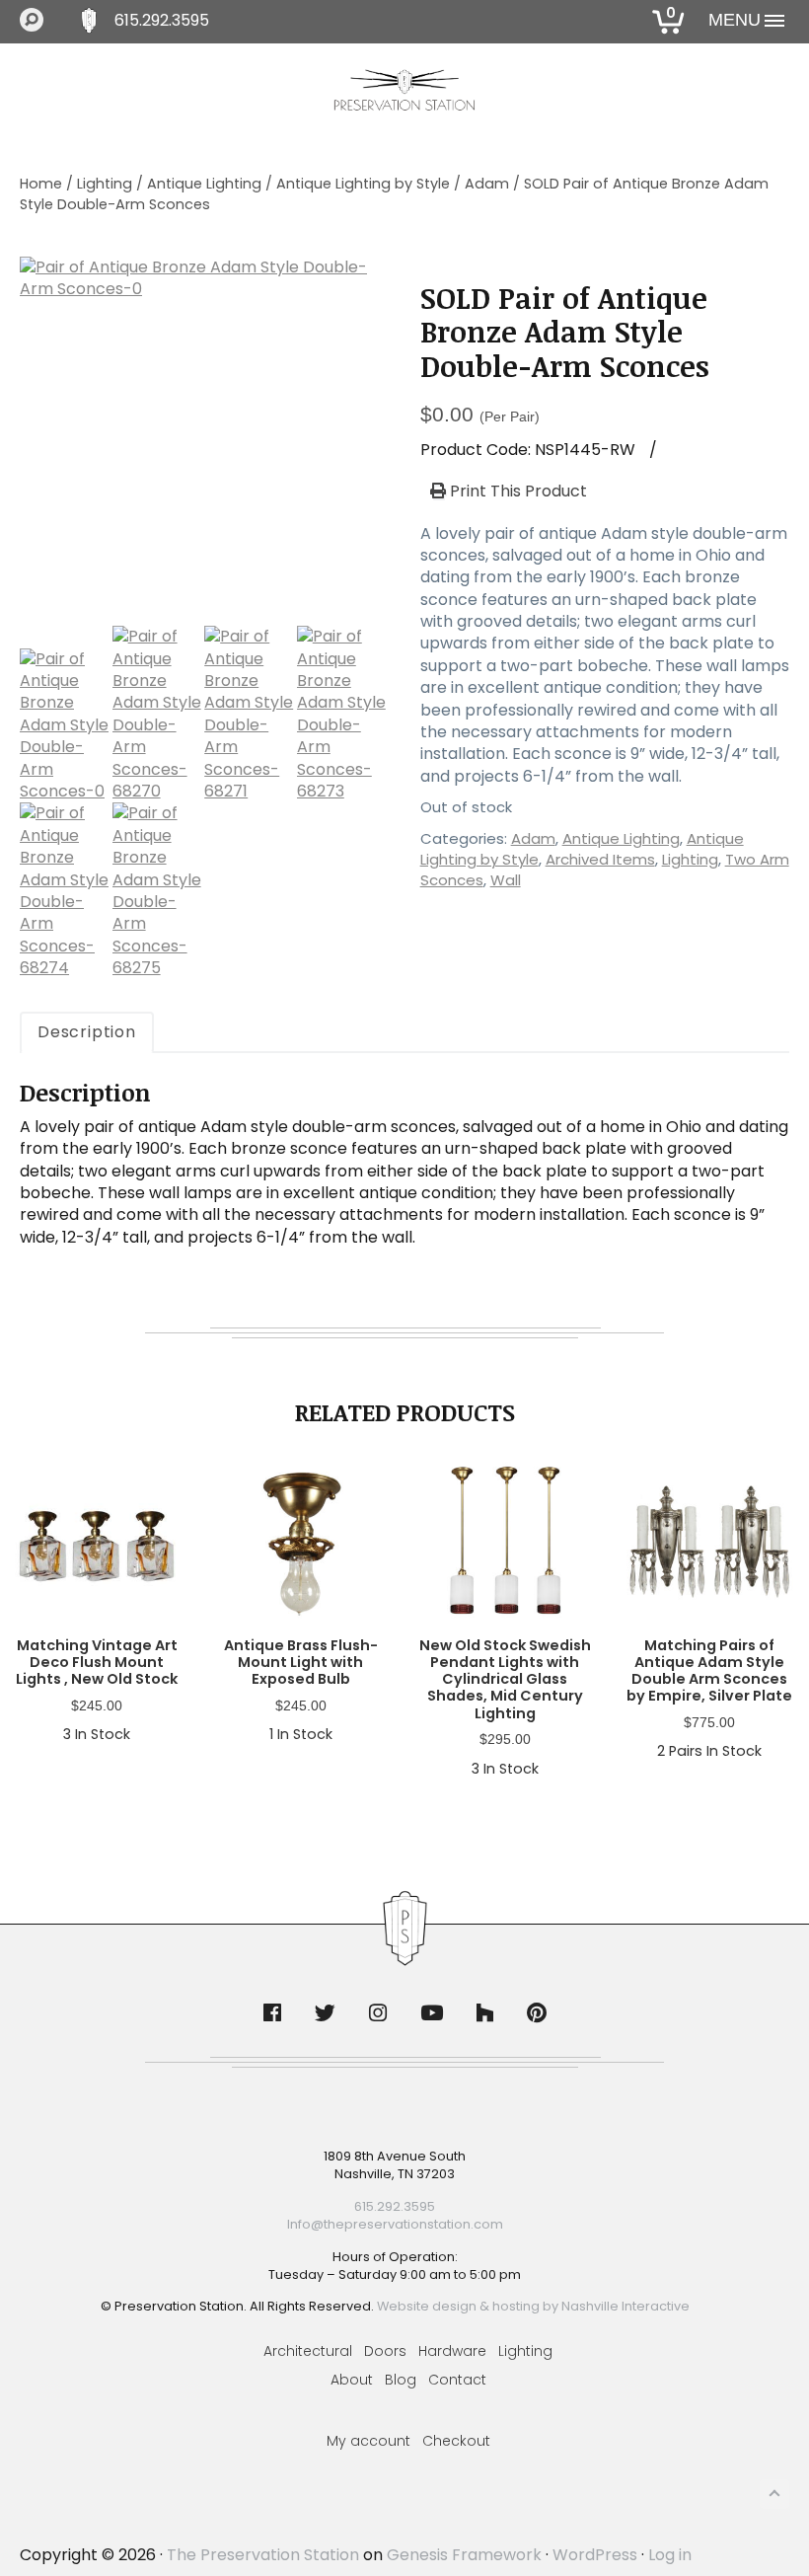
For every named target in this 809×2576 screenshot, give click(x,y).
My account (368, 2441)
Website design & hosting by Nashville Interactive (533, 2306)
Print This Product (516, 492)
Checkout (456, 2441)
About (352, 2380)
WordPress (595, 2555)
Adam (487, 184)
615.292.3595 (162, 21)
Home (41, 184)
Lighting (105, 184)
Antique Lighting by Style (363, 184)
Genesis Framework (464, 2555)
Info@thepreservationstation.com (395, 2224)
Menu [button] (735, 20)
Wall (506, 880)
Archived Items (600, 859)
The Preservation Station (263, 2555)
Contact (457, 2380)
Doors (385, 2351)
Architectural (308, 2351)
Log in (670, 2555)
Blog (401, 2380)
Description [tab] (87, 1032)
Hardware (452, 2351)
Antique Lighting (204, 184)
